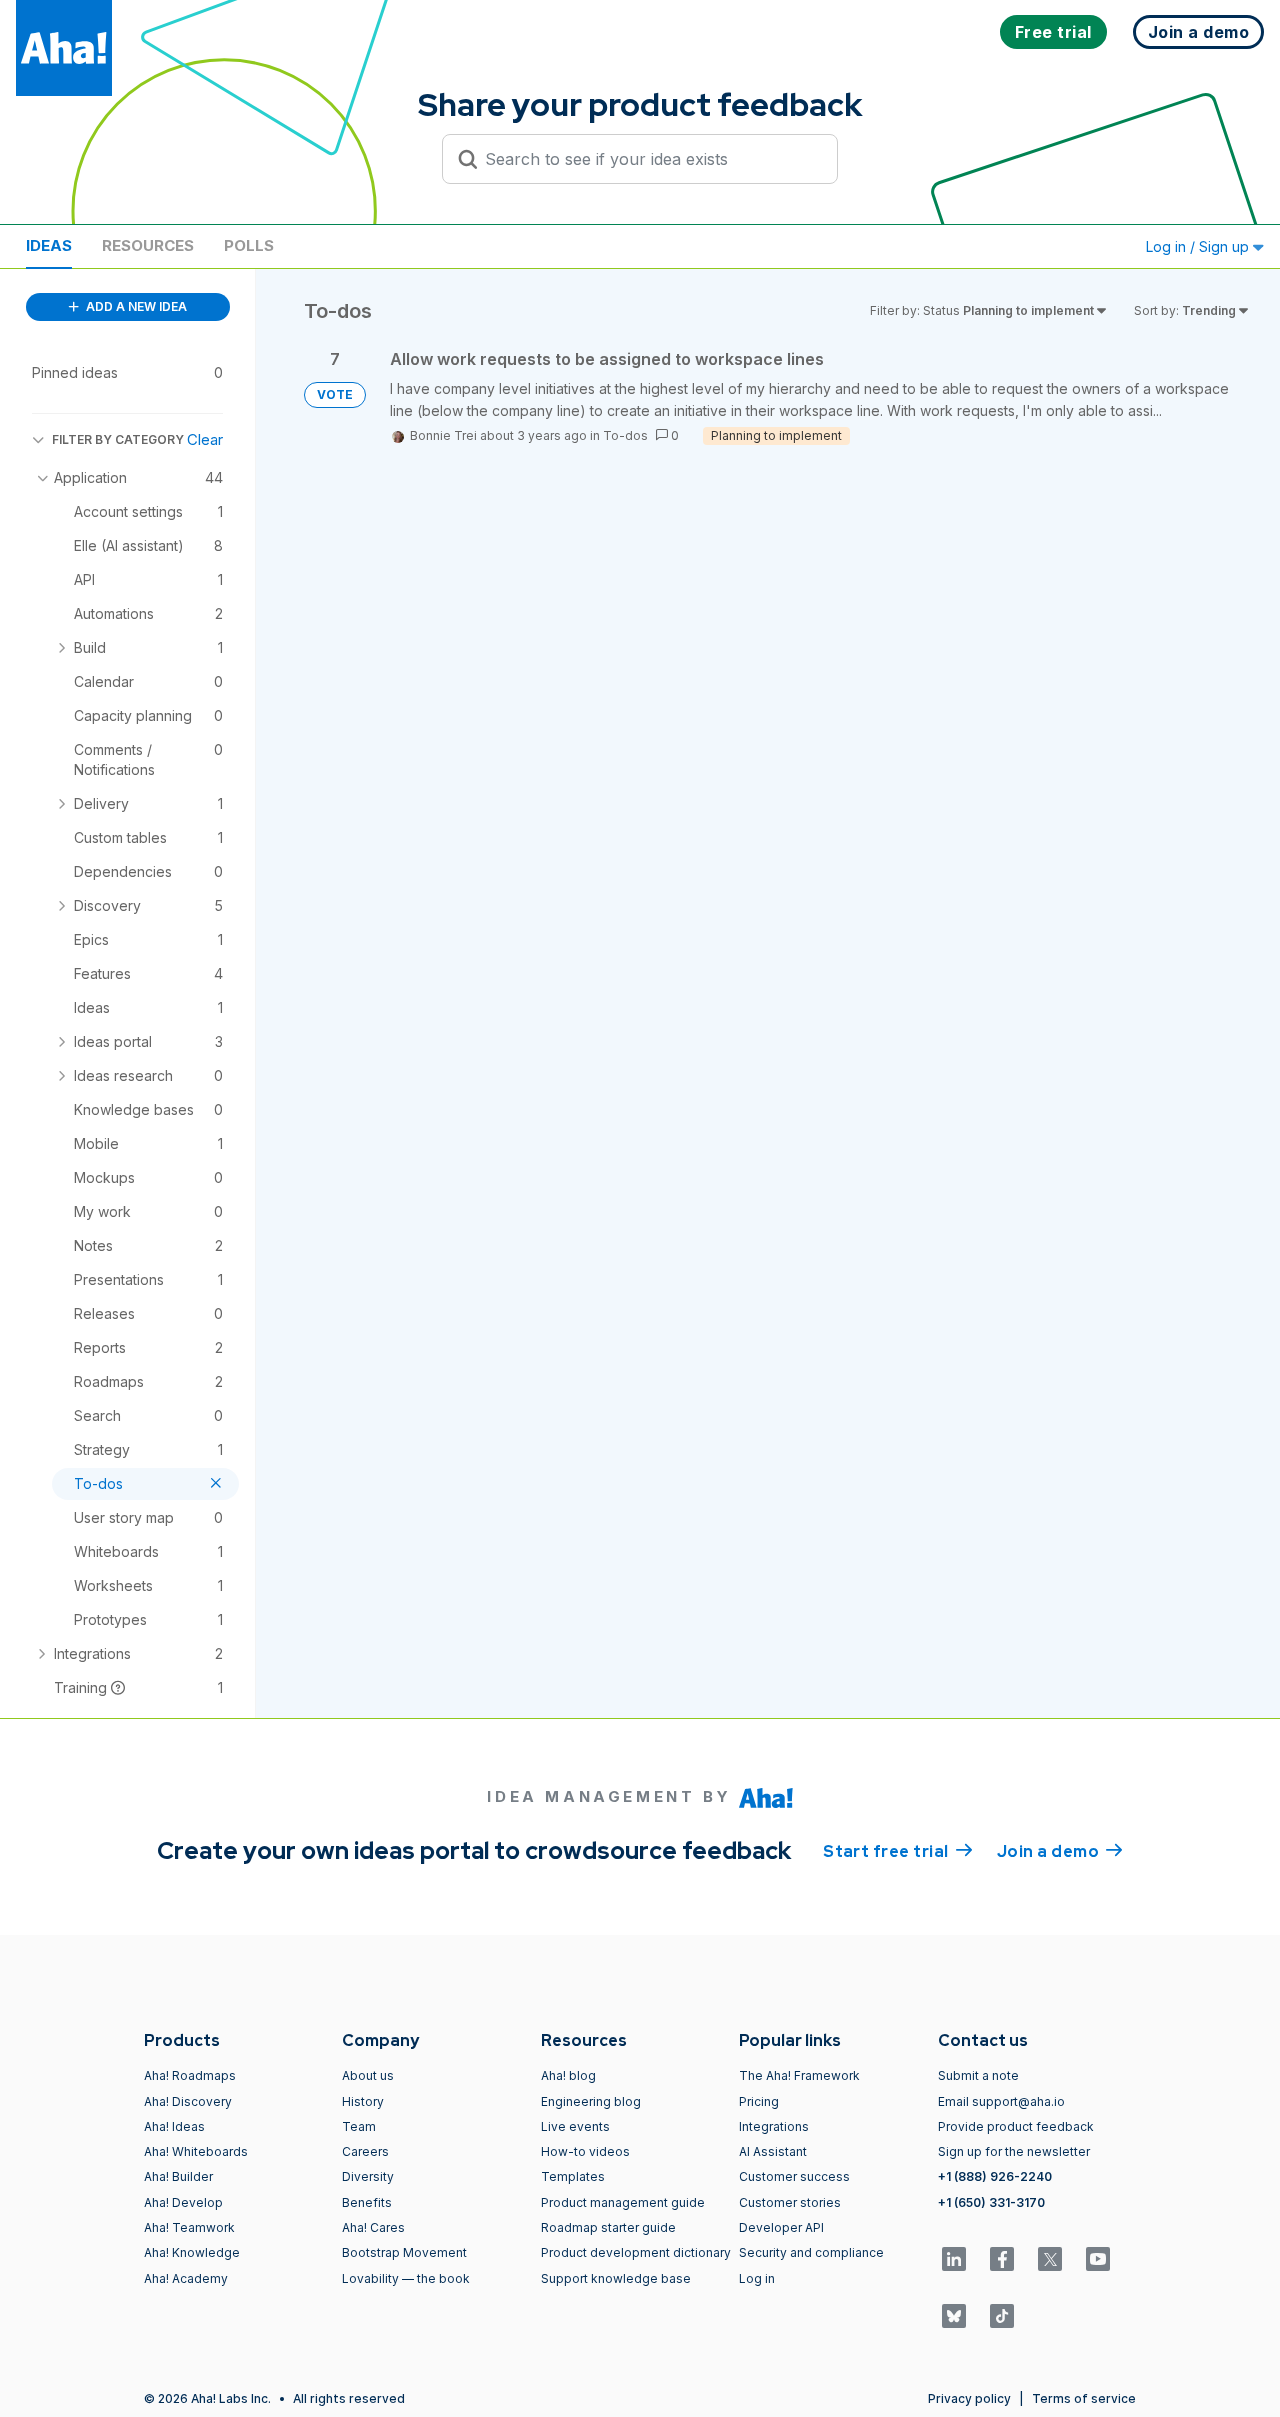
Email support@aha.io (1001, 2101)
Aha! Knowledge (192, 2252)
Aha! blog (568, 2075)
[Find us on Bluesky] (954, 2316)
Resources (148, 245)
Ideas (49, 245)
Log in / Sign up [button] (1199, 246)
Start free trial (898, 1851)
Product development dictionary (636, 2252)
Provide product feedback (1016, 2126)
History (363, 2101)
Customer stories (790, 2202)
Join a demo (1060, 1851)
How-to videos (585, 2151)
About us (368, 2075)
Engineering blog (591, 2101)
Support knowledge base (616, 2278)
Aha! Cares (373, 2227)
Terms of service (1084, 2398)
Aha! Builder (178, 2176)
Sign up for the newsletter (1014, 2151)
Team (359, 2126)
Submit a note (978, 2075)
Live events (575, 2126)
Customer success (794, 2176)
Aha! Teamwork (189, 2227)
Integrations (774, 2126)
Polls (249, 245)
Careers (365, 2151)
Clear (205, 439)
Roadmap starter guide (608, 2227)
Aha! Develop (183, 2202)
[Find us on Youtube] (1098, 2259)
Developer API (781, 2227)
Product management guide (623, 2202)
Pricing (759, 2101)
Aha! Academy (186, 2278)
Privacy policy (969, 2398)
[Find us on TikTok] (1002, 2316)
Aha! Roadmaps (190, 2075)
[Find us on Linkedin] (954, 2259)
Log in (757, 2278)
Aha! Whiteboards (196, 2151)
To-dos (625, 435)
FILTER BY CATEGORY (118, 439)
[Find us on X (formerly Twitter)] (1050, 2259)
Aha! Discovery (188, 2101)
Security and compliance (811, 2252)
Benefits (367, 2202)
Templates (573, 2176)
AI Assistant (773, 2151)
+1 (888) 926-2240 (995, 2176)
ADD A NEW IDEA (135, 306)
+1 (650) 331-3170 (991, 2202)
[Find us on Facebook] (1002, 2259)
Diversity (368, 2176)
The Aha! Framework (799, 2075)
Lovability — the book (406, 2278)
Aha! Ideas (174, 2126)
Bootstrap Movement (404, 2252)
